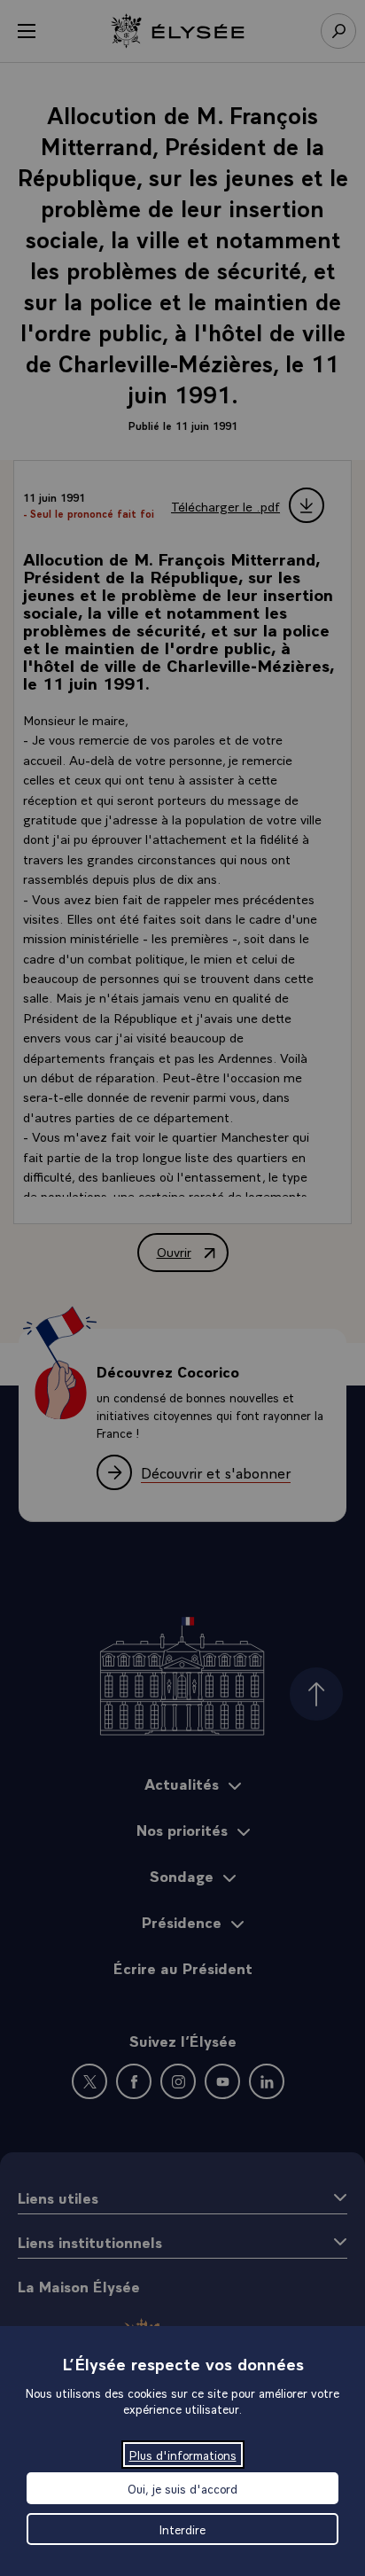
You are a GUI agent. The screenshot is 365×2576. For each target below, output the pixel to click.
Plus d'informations (183, 2455)
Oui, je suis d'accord (182, 2488)
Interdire (182, 2529)
